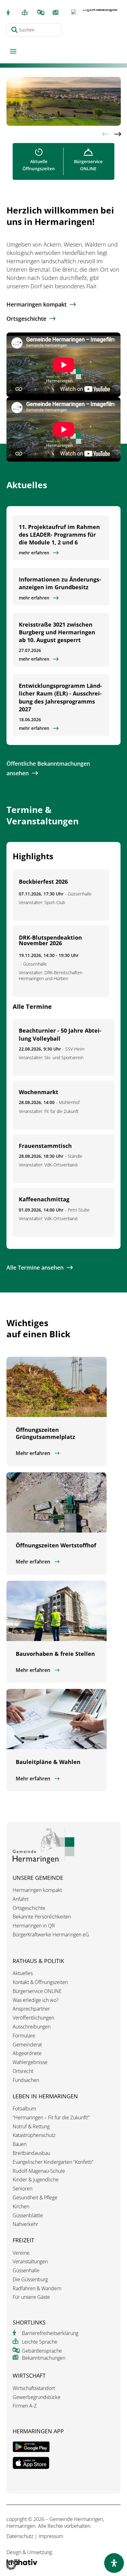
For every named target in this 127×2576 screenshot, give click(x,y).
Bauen (20, 2144)
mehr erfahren (34, 553)
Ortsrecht (23, 2071)
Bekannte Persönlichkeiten (42, 1917)
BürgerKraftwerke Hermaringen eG (51, 1935)
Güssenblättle (28, 2216)
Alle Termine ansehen (35, 1267)
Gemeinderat (27, 2045)
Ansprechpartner (31, 2009)
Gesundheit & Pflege (35, 2198)
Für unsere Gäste (31, 2297)
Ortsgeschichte (26, 319)
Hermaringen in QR (34, 1926)
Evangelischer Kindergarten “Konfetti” (53, 2162)
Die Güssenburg (30, 2280)
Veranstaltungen (30, 2262)
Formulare (24, 2036)
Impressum (51, 2536)
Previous (105, 134)
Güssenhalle (26, 2271)
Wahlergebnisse (30, 2062)
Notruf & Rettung (31, 2127)
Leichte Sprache (40, 2342)
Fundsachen (26, 2080)
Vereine (21, 2253)
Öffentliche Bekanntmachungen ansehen (48, 768)
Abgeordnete (27, 2053)
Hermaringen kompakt (37, 304)
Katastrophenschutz (34, 2135)
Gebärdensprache (42, 2351)
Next (117, 134)
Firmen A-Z (25, 2406)
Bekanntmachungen (44, 2358)
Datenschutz (20, 2536)
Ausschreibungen (32, 2027)
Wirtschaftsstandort (34, 2388)
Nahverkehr (25, 2224)
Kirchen (21, 2207)
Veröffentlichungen (33, 2018)
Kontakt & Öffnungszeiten (40, 1982)
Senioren (23, 2189)
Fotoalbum (24, 2109)
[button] (11, 2565)
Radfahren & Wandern (37, 2288)
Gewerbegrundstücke (37, 2397)
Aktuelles (23, 1973)
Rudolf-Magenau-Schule (39, 2171)
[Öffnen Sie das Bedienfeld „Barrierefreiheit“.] (114, 2563)
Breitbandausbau (31, 2153)
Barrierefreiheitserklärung (50, 2333)
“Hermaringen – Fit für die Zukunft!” (51, 2118)
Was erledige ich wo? (36, 2000)
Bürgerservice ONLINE (37, 1991)
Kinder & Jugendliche (36, 2180)
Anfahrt (21, 1899)
